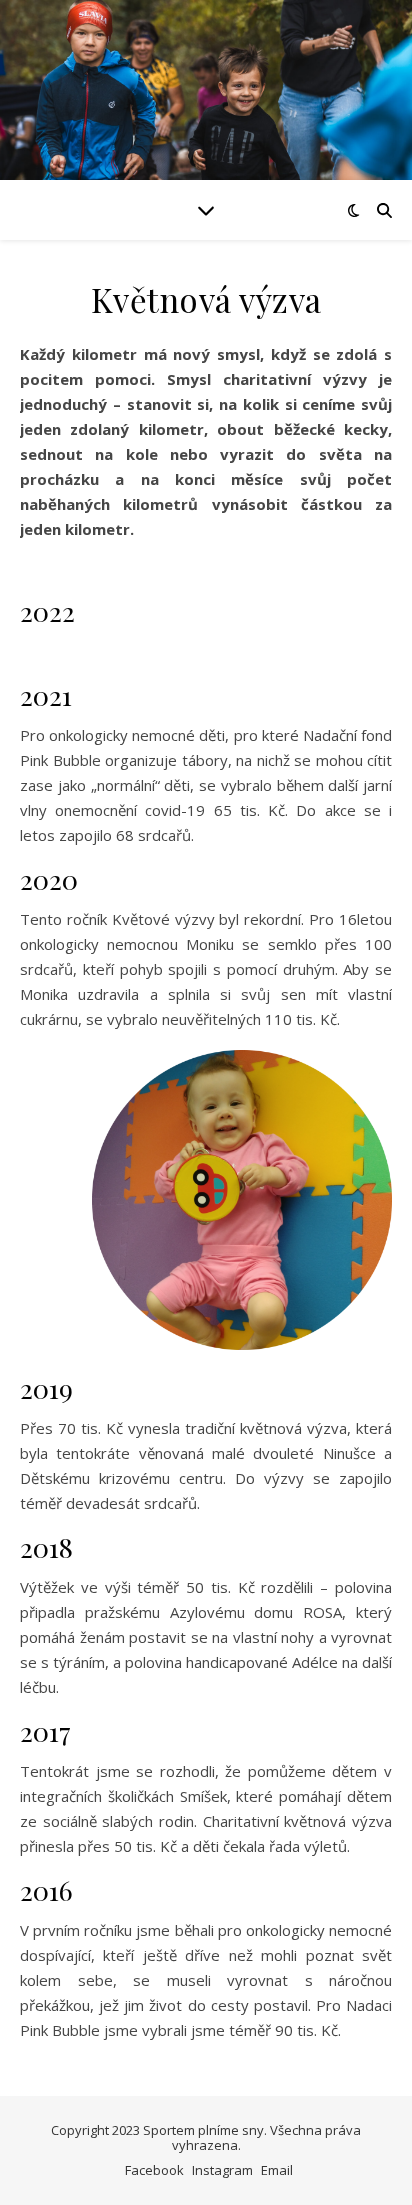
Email (277, 2170)
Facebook (154, 2170)
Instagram (222, 2170)
